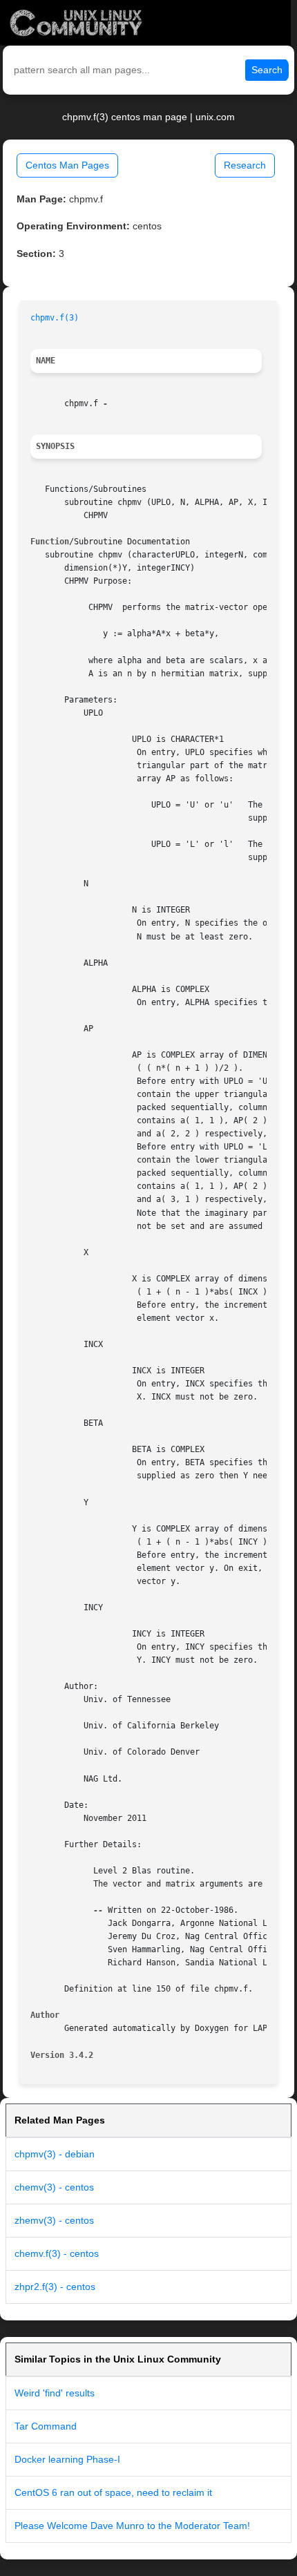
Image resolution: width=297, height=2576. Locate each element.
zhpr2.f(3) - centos (55, 2287)
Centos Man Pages (67, 165)
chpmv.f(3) (55, 318)
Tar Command (46, 2426)
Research (245, 165)
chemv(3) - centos (54, 2187)
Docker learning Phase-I (67, 2459)
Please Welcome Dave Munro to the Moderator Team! (132, 2526)
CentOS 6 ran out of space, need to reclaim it (113, 2492)
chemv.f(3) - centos (57, 2253)
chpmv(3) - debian (55, 2154)
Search (267, 70)
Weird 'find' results (55, 2393)
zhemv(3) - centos (54, 2220)
